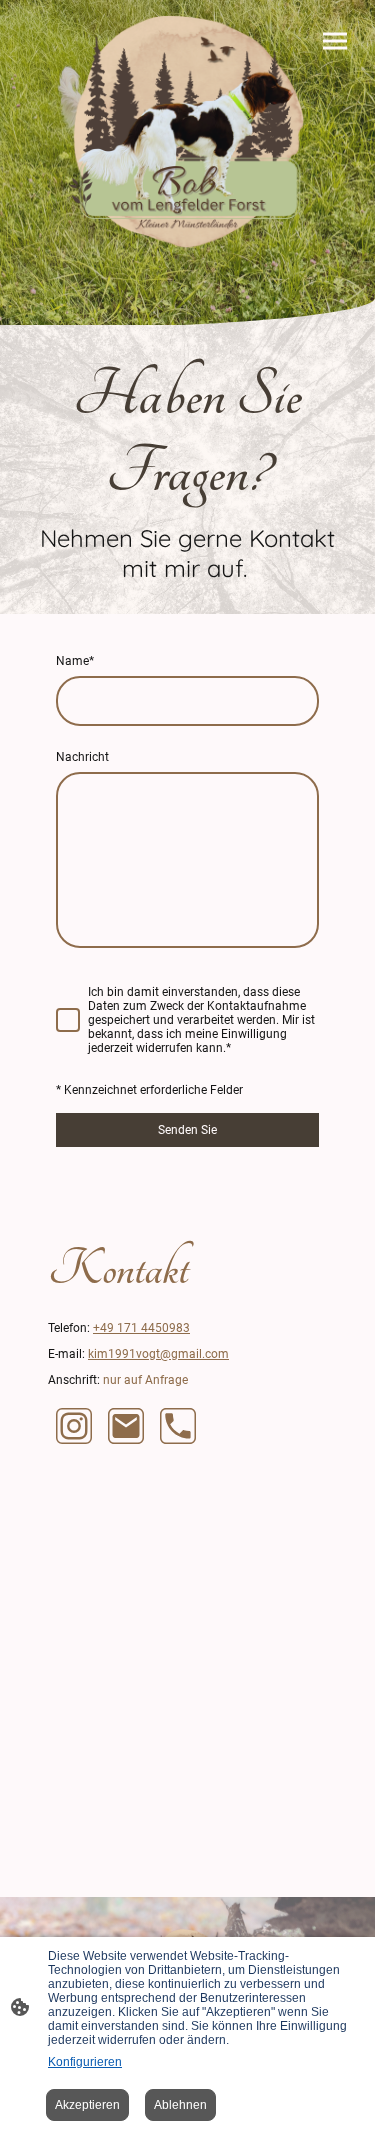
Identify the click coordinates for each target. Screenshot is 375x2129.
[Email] (126, 1426)
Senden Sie (187, 1130)
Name (75, 661)
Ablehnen (180, 2105)
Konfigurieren (85, 2062)
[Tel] (178, 1426)
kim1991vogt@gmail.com (158, 1354)
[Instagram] (74, 1426)
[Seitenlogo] (187, 133)
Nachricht (82, 757)
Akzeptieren (87, 2105)
